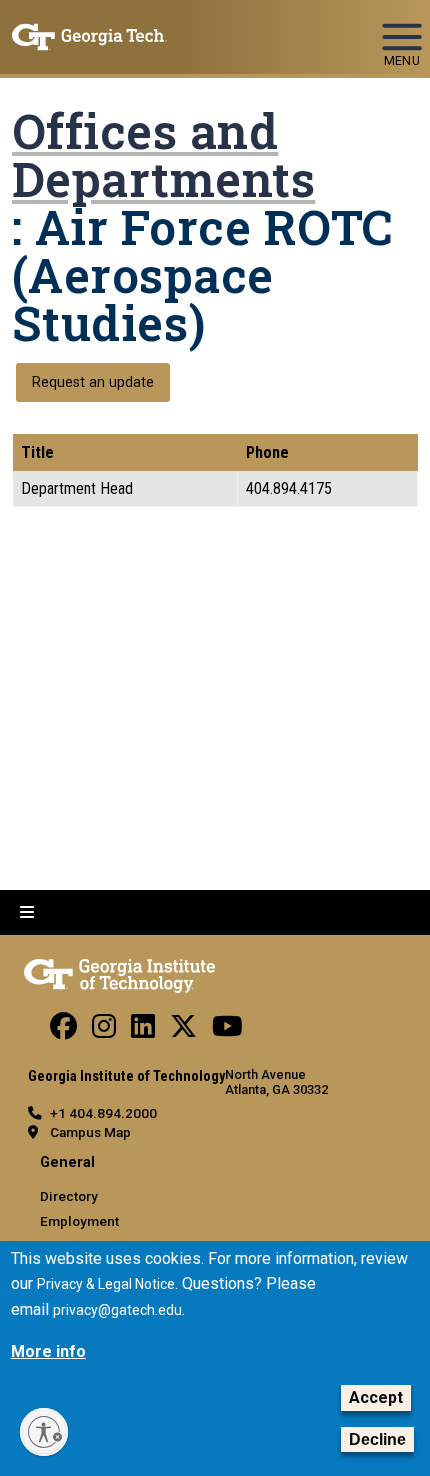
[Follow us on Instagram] (104, 1031)
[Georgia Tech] (119, 972)
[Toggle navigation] (402, 28)
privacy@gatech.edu (117, 1310)
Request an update (93, 382)
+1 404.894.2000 (103, 1113)
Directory (69, 1196)
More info (48, 1351)
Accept (376, 1397)
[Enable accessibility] (44, 1432)
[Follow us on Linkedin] (143, 1031)
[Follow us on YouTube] (227, 1031)
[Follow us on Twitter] (183, 1031)
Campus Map (90, 1132)
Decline (377, 1439)
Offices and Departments (163, 155)
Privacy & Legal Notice (106, 1284)
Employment (79, 1221)
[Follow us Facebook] (63, 1031)
